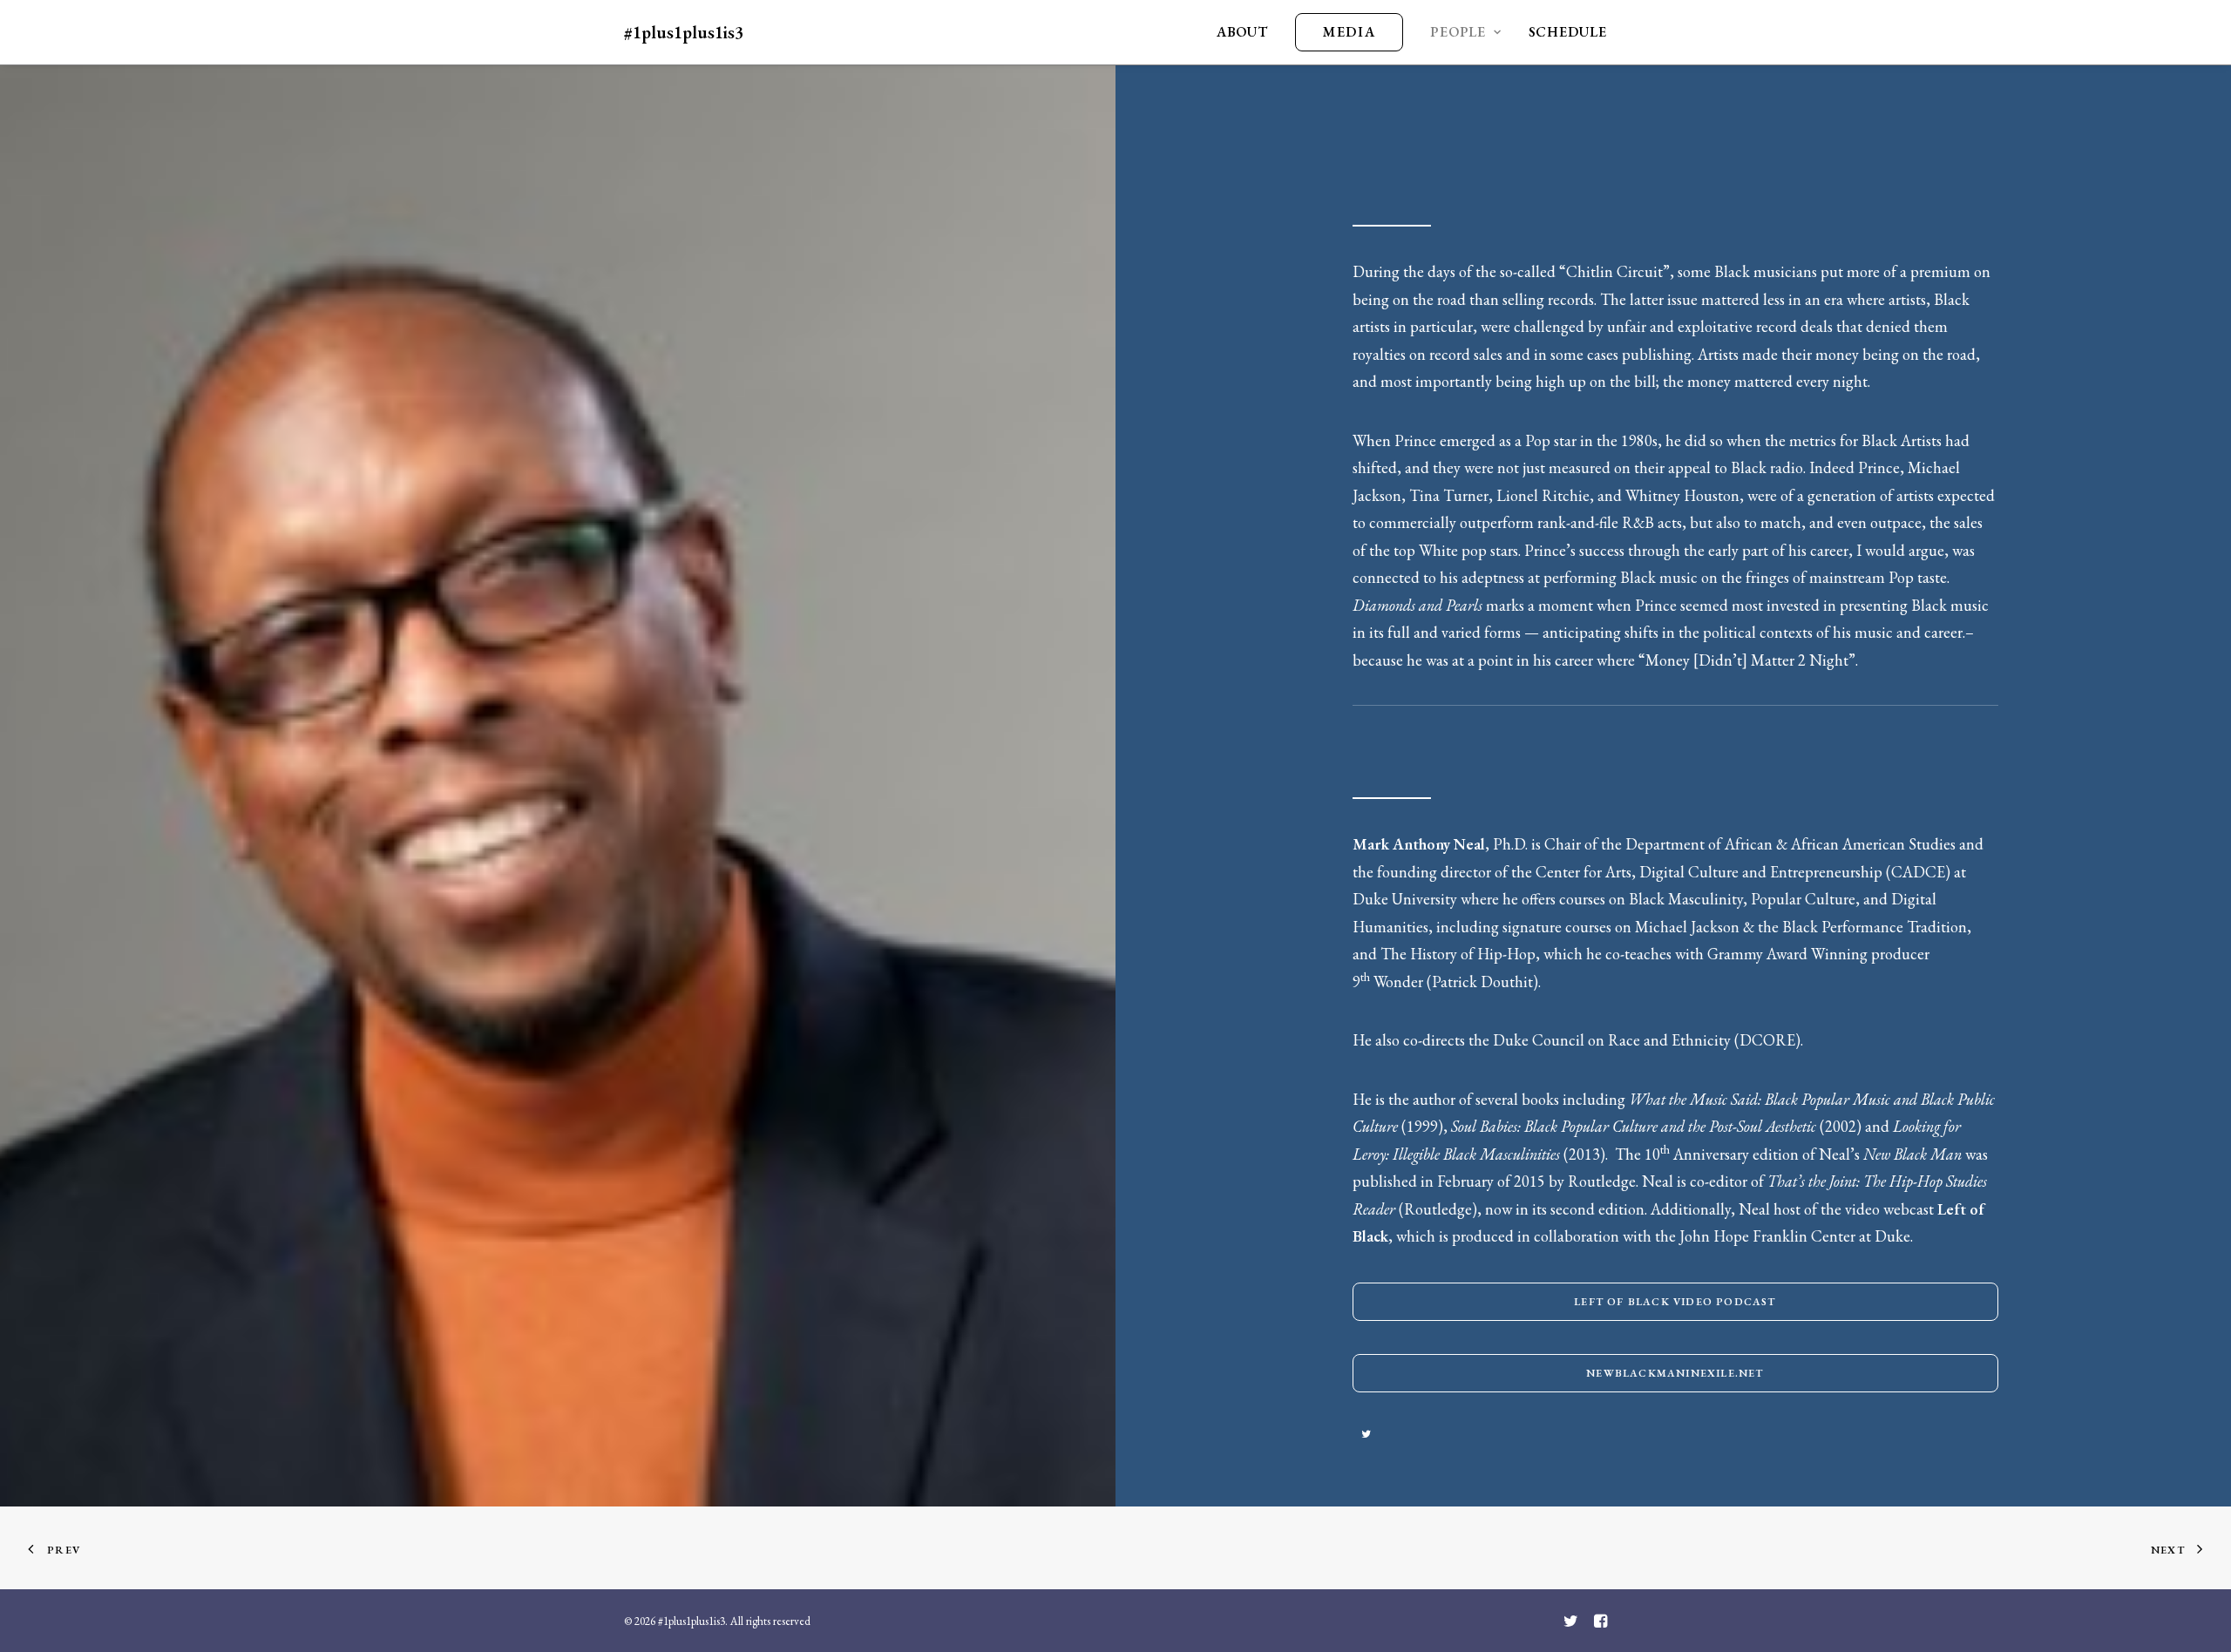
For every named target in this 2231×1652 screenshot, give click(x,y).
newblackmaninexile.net (1675, 1373)
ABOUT (1242, 32)
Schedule (1568, 32)
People (1458, 32)
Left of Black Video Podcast (1675, 1302)
